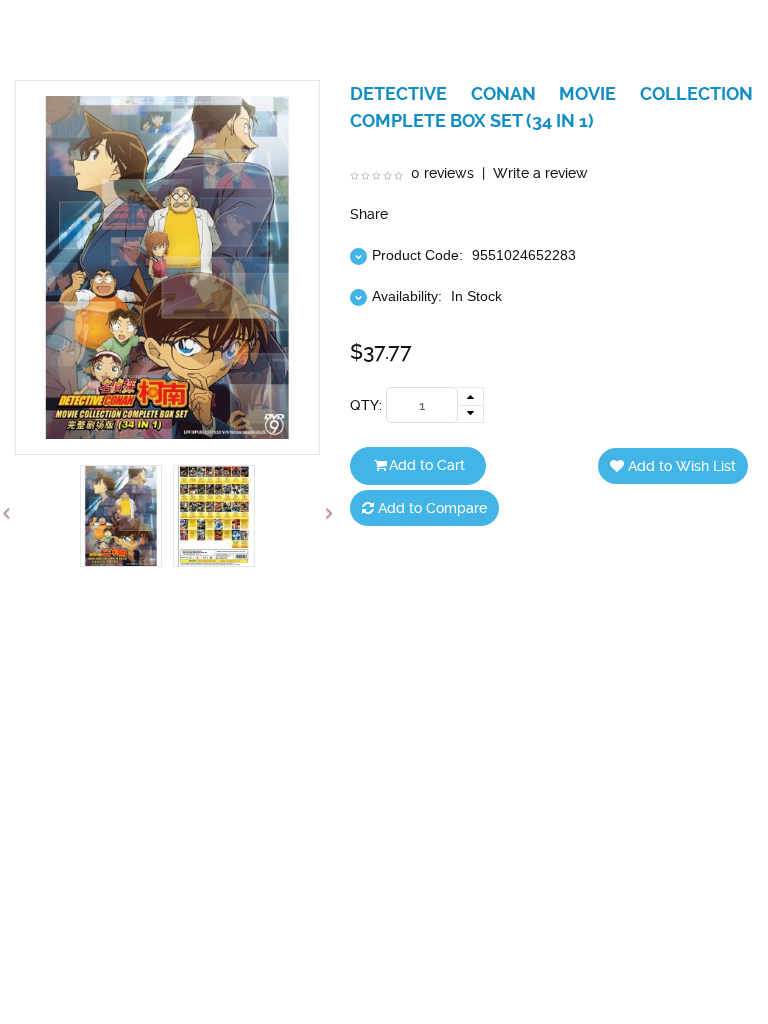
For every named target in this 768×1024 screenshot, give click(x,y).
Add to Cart (427, 465)
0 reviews (442, 173)
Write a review (540, 173)
